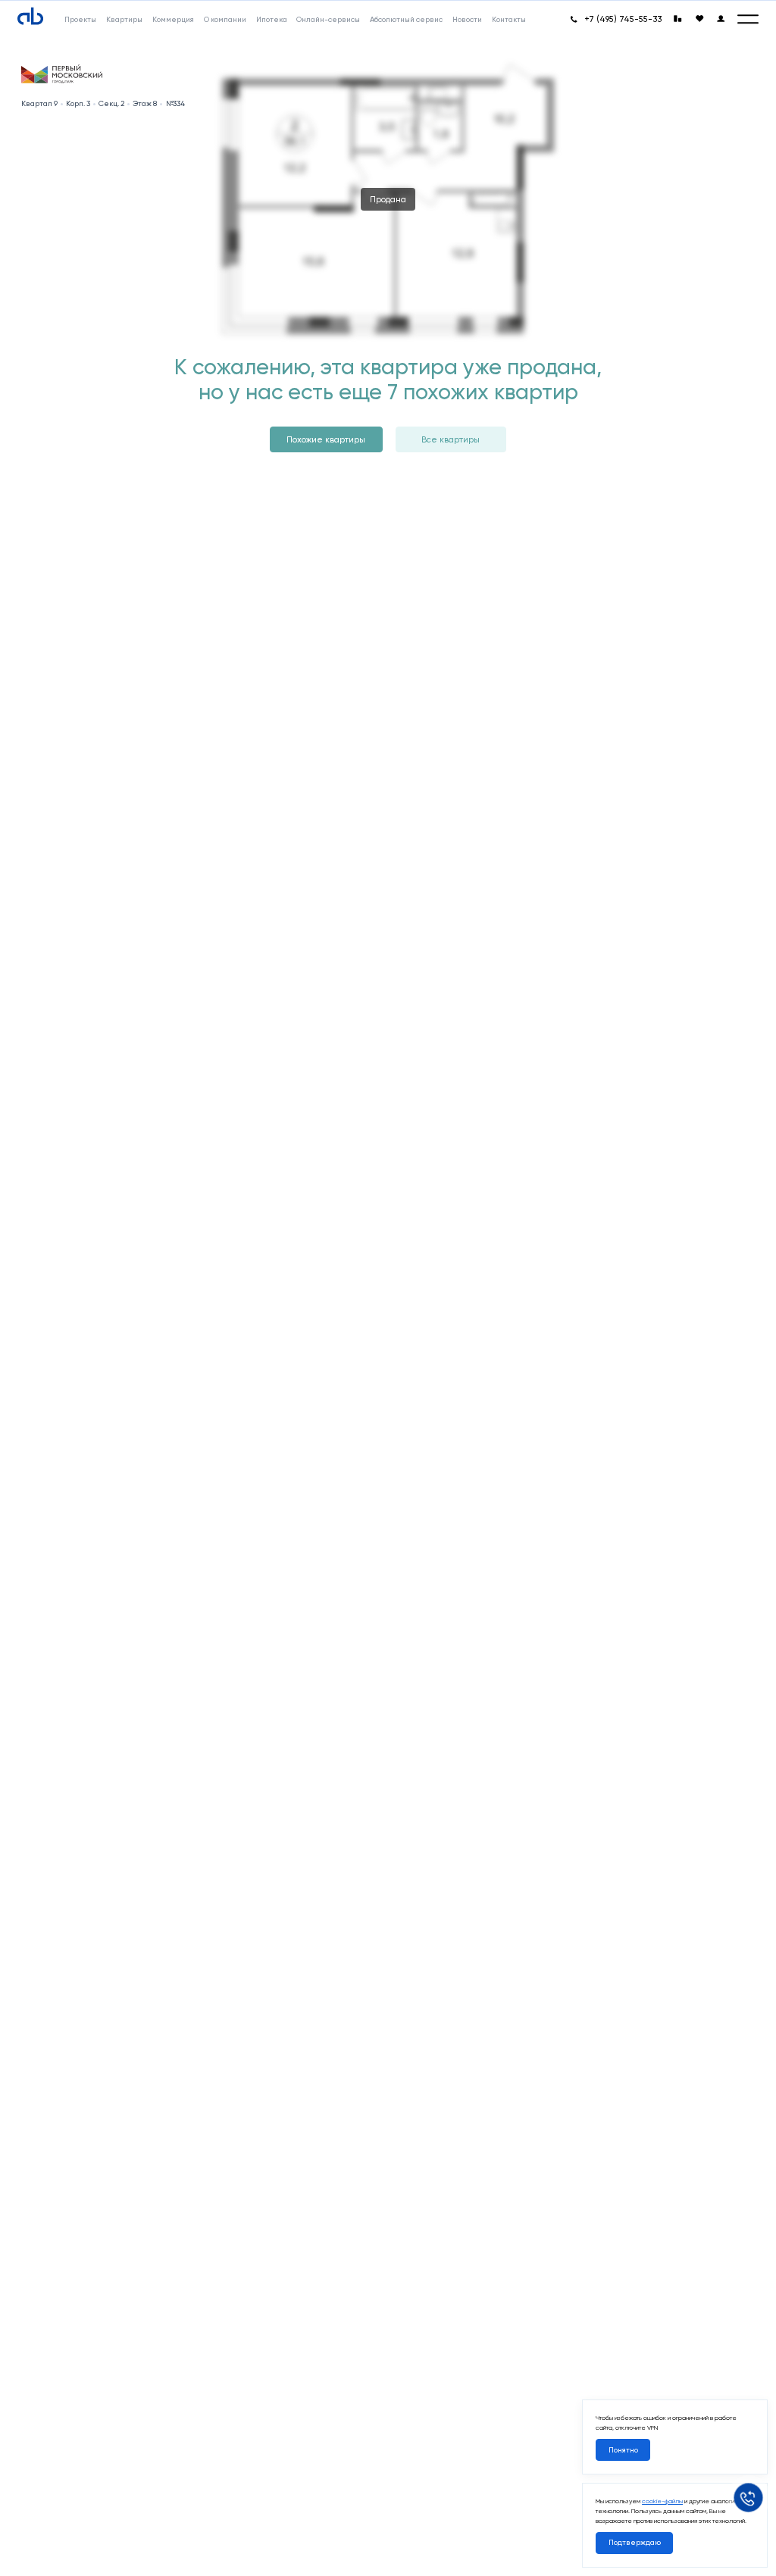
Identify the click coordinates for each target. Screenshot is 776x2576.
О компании (225, 19)
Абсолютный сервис (406, 19)
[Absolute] (30, 17)
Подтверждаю (635, 2542)
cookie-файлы (662, 2501)
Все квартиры (451, 439)
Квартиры (124, 19)
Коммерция (173, 19)
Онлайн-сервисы (328, 19)
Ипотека (272, 19)
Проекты (80, 19)
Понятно (623, 2450)
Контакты (509, 19)
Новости (467, 19)
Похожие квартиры (326, 439)
